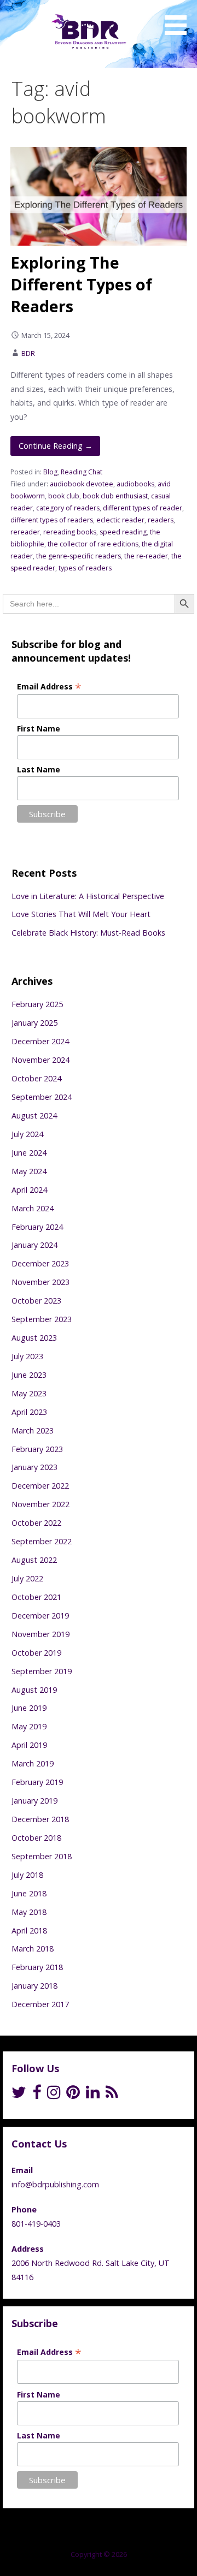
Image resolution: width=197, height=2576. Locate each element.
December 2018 (40, 1819)
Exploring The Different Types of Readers (81, 284)
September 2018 (42, 1856)
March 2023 (33, 1430)
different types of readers (52, 520)
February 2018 (37, 1967)
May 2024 (29, 1171)
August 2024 (34, 1116)
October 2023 (36, 1301)
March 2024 (33, 1208)
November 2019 (40, 1634)
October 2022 (36, 1523)
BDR (28, 353)
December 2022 (40, 1486)
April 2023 (29, 1412)
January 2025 (34, 1023)
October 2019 (36, 1653)
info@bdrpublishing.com (55, 2184)
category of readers (68, 508)
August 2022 (34, 1560)
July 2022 (27, 1578)
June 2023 (29, 1375)
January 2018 (34, 1986)
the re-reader (146, 556)
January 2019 (34, 1801)
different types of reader (143, 508)
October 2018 (36, 1838)
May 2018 (29, 1912)
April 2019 (29, 1745)
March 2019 (33, 1763)
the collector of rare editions (93, 544)
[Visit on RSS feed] (112, 2095)
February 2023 (37, 1449)
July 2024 (27, 1134)
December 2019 (40, 1616)
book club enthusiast (115, 496)
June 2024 (29, 1153)
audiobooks (135, 484)
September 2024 (42, 1097)
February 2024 (37, 1227)
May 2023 (29, 1393)
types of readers (85, 568)
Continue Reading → (56, 446)
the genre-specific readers (79, 556)
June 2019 (29, 1708)
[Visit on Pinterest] (73, 2095)
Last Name (39, 769)
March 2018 (33, 1949)
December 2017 (40, 2004)
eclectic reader (120, 520)
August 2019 (34, 1690)
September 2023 (42, 1319)
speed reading (123, 532)
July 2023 (27, 1356)
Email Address (49, 686)
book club (64, 496)
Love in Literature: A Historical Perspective (88, 896)
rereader (25, 532)
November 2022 (40, 1504)
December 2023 (40, 1263)
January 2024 (34, 1245)
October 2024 (36, 1078)
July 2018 (27, 1875)
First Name (39, 728)
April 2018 (29, 1930)
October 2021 (36, 1597)
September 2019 (42, 1671)
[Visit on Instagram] (54, 2095)
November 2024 (40, 1060)
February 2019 (37, 1782)
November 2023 (40, 1282)
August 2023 (34, 1338)
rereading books (70, 532)
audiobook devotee (82, 484)
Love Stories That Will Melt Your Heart (81, 914)
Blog (50, 472)
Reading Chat (82, 472)
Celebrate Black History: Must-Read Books (88, 933)
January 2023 (34, 1467)
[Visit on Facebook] (37, 2095)
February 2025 (37, 1004)
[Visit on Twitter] (19, 2095)
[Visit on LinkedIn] (93, 2095)
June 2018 (29, 1893)
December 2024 (40, 1041)
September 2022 (42, 1541)
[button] (179, 19)
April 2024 (29, 1190)
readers (161, 520)
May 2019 (29, 1726)
